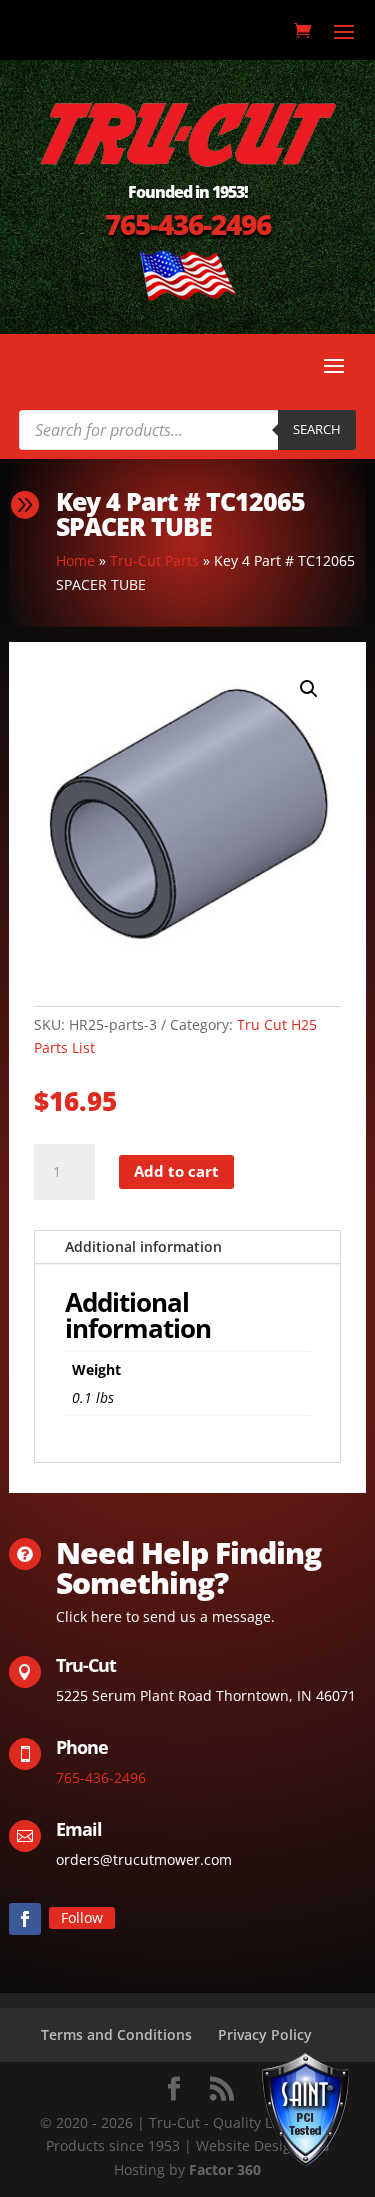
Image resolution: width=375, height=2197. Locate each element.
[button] (309, 689)
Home (75, 560)
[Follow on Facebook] (25, 1919)
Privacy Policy (265, 2034)
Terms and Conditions (116, 2034)
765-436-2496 (188, 224)
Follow (82, 1917)
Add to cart (176, 1171)
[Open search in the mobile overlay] (188, 430)
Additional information (143, 1246)
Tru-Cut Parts (154, 560)
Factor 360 (225, 2169)
